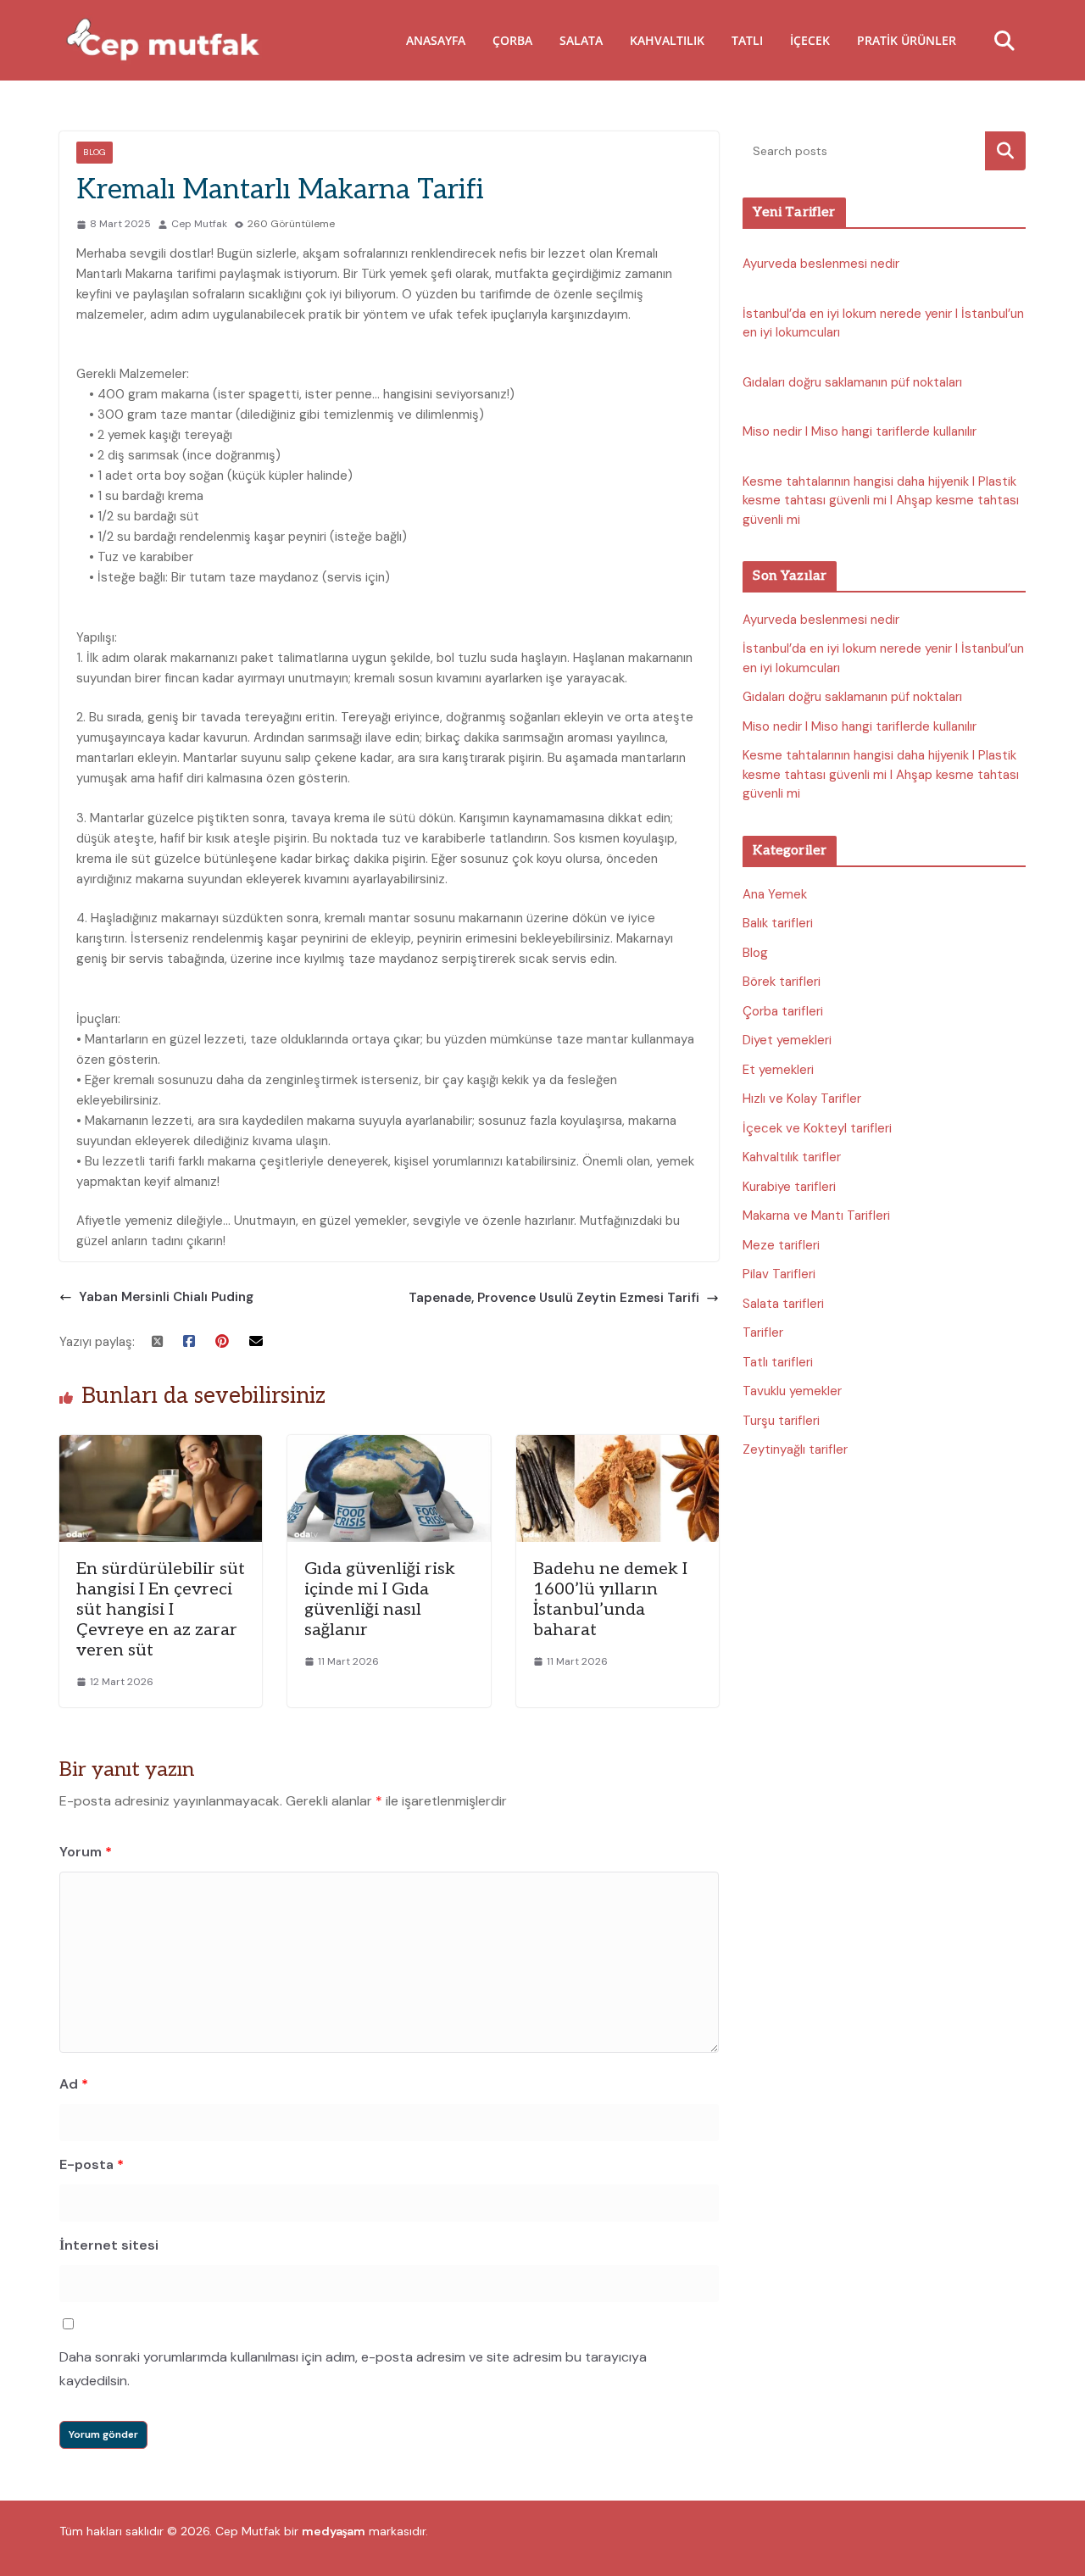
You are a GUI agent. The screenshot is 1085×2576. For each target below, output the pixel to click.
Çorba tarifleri (783, 1011)
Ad (74, 2084)
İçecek (810, 40)
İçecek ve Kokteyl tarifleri (817, 1128)
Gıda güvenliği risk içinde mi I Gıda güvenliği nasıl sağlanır (380, 1600)
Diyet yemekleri (787, 1040)
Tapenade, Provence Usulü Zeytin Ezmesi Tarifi (552, 1298)
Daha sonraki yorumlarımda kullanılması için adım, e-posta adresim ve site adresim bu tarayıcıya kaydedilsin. (353, 2369)
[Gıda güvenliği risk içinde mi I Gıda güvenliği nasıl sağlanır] (389, 1445)
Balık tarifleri (778, 923)
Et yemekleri (778, 1070)
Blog (95, 152)
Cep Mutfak (199, 224)
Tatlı (747, 40)
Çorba (512, 40)
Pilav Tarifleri (779, 1274)
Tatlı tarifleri (778, 1362)
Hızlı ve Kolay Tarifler (802, 1099)
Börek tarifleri (782, 982)
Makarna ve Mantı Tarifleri (816, 1216)
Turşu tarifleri (781, 1421)
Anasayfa (436, 40)
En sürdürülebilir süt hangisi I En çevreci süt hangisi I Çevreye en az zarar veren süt (161, 1610)
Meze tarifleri (781, 1245)
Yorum (86, 1852)
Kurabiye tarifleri (789, 1187)
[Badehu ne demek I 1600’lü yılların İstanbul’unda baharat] (618, 1445)
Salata (581, 40)
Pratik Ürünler (907, 40)
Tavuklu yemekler (792, 1391)
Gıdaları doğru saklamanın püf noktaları (852, 382)
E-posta (92, 2164)
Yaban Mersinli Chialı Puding (166, 1297)
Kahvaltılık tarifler (792, 1157)
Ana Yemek (775, 894)
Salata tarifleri (783, 1304)
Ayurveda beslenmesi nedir (821, 264)
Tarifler (763, 1333)
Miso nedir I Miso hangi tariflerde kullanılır (860, 431)
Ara (1006, 150)
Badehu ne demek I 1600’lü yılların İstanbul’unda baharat (610, 1600)
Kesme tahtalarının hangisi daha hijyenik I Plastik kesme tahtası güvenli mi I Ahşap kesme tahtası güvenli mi (881, 501)
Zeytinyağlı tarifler (795, 1449)
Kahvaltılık (667, 40)
